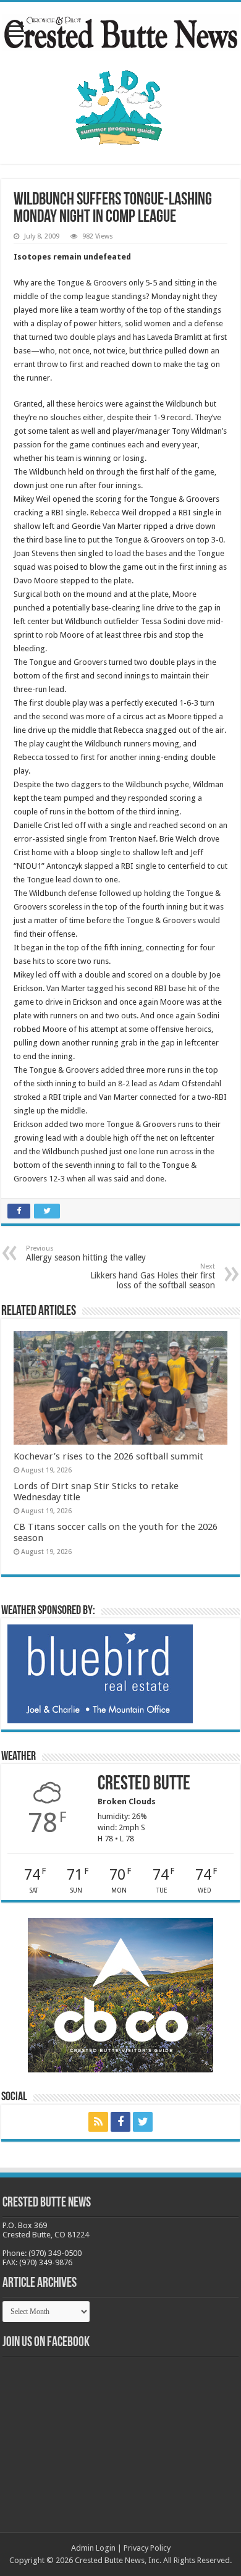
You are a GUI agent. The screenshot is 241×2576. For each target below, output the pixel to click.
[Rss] (98, 2122)
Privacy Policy (147, 2548)
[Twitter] (143, 2122)
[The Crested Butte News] (120, 30)
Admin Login (93, 2548)
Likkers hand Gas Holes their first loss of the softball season (153, 1276)
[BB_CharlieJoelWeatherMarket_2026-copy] (100, 1674)
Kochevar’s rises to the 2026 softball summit (108, 1456)
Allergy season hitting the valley (86, 1253)
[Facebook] (120, 2122)
